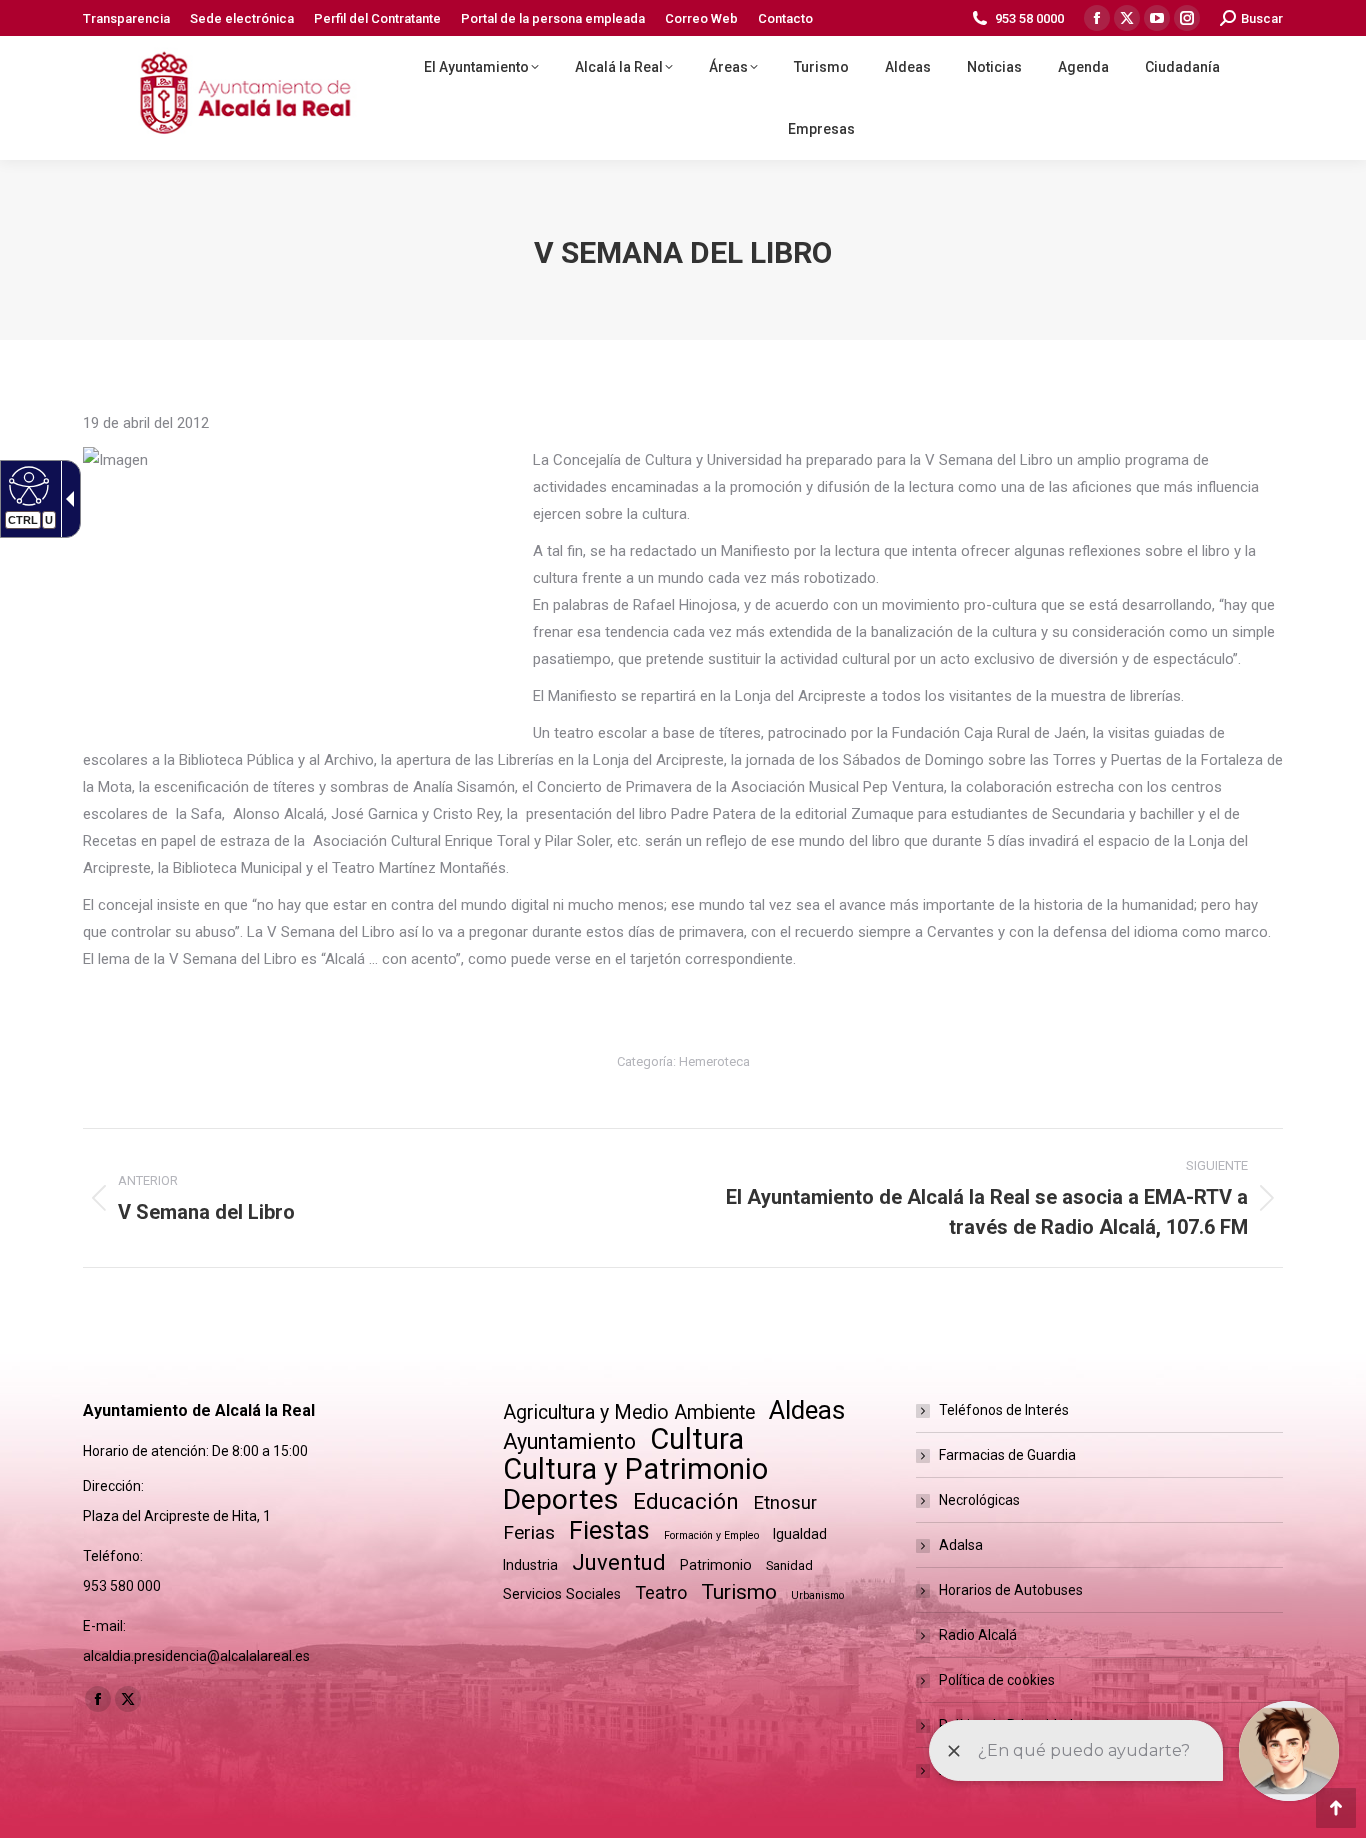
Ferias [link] (529, 1532)
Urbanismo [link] (817, 1595)
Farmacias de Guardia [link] (1007, 1455)
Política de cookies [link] (997, 1680)
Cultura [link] (697, 1439)
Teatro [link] (661, 1592)
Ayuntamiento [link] (569, 1441)
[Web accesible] (26, 485)
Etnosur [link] (785, 1503)
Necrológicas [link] (979, 1500)
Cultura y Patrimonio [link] (635, 1469)
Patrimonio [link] (716, 1565)
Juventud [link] (619, 1562)
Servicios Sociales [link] (562, 1594)
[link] (126, 18)
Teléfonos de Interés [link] (1004, 1410)
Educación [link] (686, 1501)
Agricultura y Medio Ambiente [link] (629, 1412)
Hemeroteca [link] (714, 1061)
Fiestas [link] (609, 1530)
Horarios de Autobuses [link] (1011, 1590)
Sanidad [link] (789, 1565)
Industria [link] (530, 1565)
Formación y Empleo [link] (711, 1535)
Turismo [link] (739, 1592)
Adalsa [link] (961, 1545)
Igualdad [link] (800, 1534)
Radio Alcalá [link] (978, 1635)
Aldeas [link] (807, 1410)
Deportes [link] (561, 1499)
